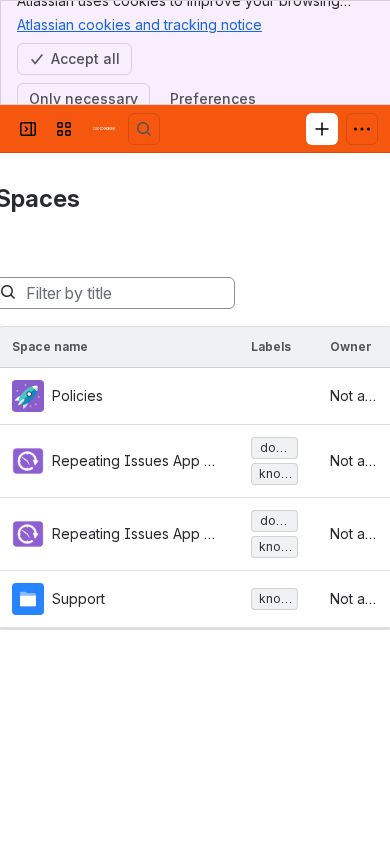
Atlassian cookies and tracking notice (139, 24)
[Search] (144, 129)
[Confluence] (104, 129)
